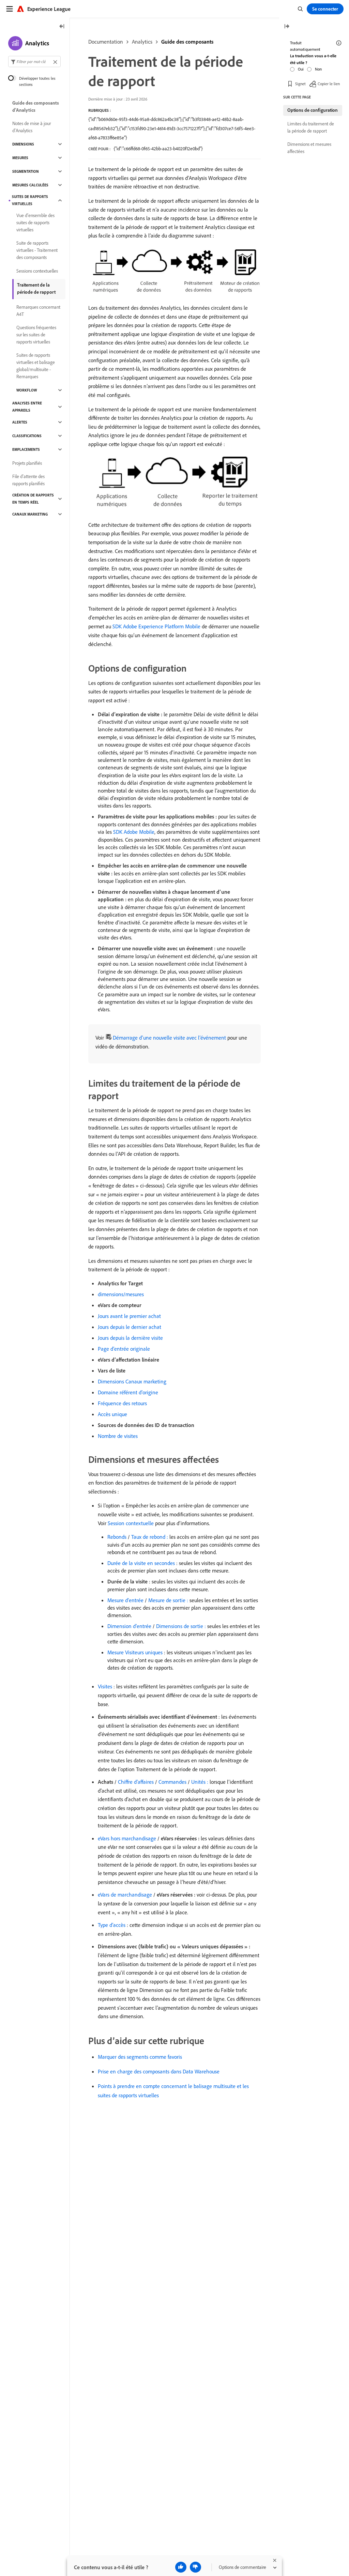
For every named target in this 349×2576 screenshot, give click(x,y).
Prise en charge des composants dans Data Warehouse (159, 2071)
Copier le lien (329, 84)
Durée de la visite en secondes (141, 1563)
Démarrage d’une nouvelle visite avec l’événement (169, 1038)
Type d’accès (112, 1925)
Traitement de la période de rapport (36, 288)
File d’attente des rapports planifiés (28, 480)
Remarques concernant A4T (38, 311)
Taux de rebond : (150, 1537)
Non (318, 69)
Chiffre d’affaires (136, 1782)
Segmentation (26, 171)
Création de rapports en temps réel (33, 499)
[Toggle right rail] (287, 27)
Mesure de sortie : (168, 1600)
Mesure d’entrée (125, 1600)
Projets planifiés (27, 463)
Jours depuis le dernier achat (130, 1327)
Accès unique (112, 1414)
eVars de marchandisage (125, 1895)
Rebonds (117, 1537)
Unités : (200, 1782)
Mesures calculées (30, 185)
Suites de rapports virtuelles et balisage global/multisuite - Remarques (36, 366)
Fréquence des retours (122, 1403)
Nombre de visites (118, 1436)
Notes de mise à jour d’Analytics (32, 127)
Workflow (27, 390)
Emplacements (26, 449)
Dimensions (23, 144)
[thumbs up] (181, 2567)
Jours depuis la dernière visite (130, 1338)
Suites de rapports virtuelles (30, 200)
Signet (300, 84)
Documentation (106, 42)
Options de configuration (313, 110)
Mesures (20, 158)
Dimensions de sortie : (181, 1626)
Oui (301, 69)
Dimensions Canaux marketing (132, 1381)
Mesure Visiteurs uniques (135, 1652)
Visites (105, 1686)
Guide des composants (187, 42)
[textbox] (34, 62)
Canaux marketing (30, 514)
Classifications (27, 436)
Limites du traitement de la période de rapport (311, 127)
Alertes (20, 422)
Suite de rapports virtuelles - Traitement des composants (37, 250)
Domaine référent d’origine (128, 1392)
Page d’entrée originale (124, 1349)
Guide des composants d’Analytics (36, 106)
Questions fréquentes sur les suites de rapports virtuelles (36, 335)
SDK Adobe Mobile (134, 832)
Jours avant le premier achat (129, 1316)
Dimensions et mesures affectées (309, 148)
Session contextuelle (131, 1523)
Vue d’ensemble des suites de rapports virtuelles (35, 223)
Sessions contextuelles (37, 271)
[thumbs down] (195, 2567)
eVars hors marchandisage (127, 1838)
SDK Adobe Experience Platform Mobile (156, 626)
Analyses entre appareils (27, 407)
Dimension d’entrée (129, 1626)
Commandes (172, 1782)
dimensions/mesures (121, 1294)
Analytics (142, 42)
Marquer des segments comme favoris (140, 2057)
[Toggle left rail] (62, 27)
